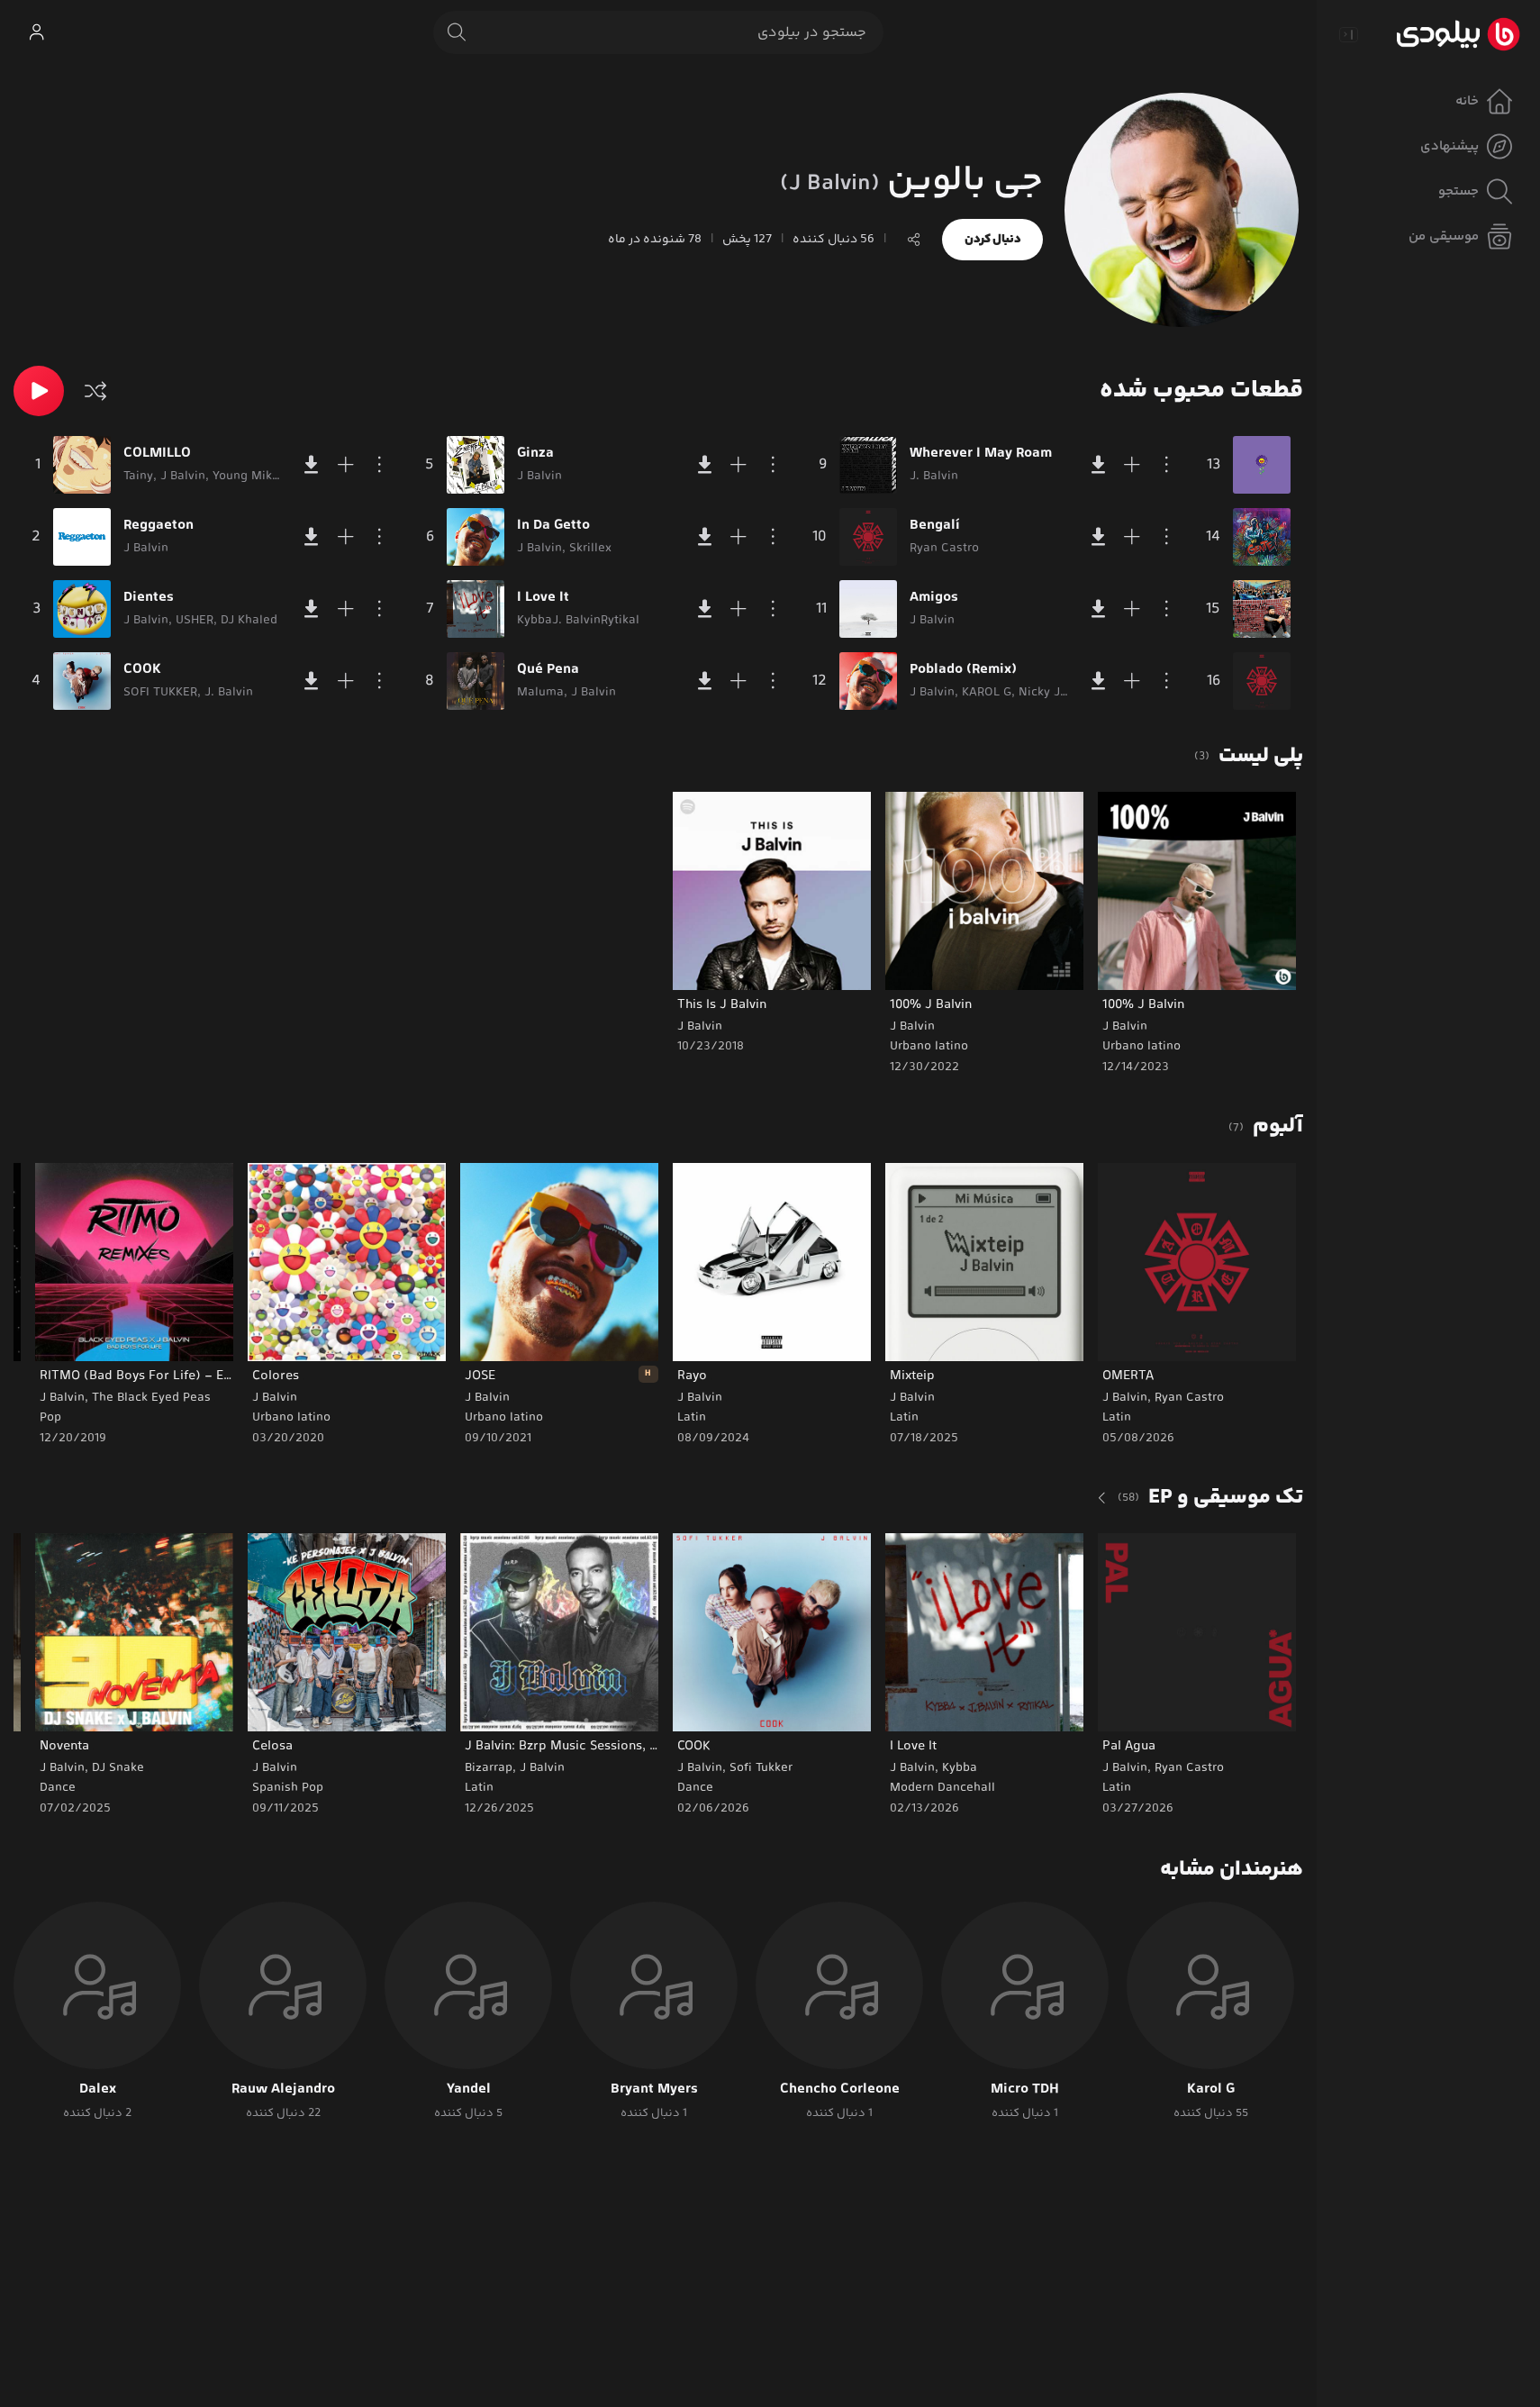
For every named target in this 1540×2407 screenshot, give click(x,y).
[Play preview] (1128, 965)
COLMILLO (157, 454)
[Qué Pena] (476, 681)
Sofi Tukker (761, 1768)
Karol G (1211, 2090)
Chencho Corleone (840, 2090)
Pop (50, 1418)
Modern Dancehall (942, 1788)
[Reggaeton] (82, 537)
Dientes (149, 598)
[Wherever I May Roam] (868, 465)
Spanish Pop (288, 1788)
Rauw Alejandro (283, 2090)
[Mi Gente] (1262, 537)
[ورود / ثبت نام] (36, 32)
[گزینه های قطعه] (380, 465)
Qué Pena (548, 670)
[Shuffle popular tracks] (95, 391)
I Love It (543, 598)
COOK (142, 670)
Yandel (469, 2090)
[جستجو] (457, 32)
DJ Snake (118, 1768)
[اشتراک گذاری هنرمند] (914, 240)
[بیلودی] (1458, 34)
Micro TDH (1025, 2090)
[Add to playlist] (346, 465)
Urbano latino (1141, 1047)
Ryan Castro (1189, 1398)
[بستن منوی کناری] (1348, 34)
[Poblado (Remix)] (868, 681)
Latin (1117, 1418)
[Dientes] (82, 609)
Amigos (934, 598)
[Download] (312, 465)
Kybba (960, 1768)
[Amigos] (868, 609)
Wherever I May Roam (981, 454)
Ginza (535, 454)
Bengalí (935, 526)
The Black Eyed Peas (151, 1398)
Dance (695, 1788)
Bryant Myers (654, 2090)
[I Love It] (476, 609)
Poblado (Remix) (963, 670)
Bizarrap (489, 1768)
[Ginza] (476, 465)
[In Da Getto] (476, 537)
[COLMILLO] (82, 465)
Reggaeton (159, 526)
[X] (1262, 609)
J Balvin (1125, 1027)
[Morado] (1262, 465)
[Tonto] (1262, 681)
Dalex (98, 2090)
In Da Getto (553, 526)
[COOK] (82, 681)
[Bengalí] (868, 537)
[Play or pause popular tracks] (39, 391)
